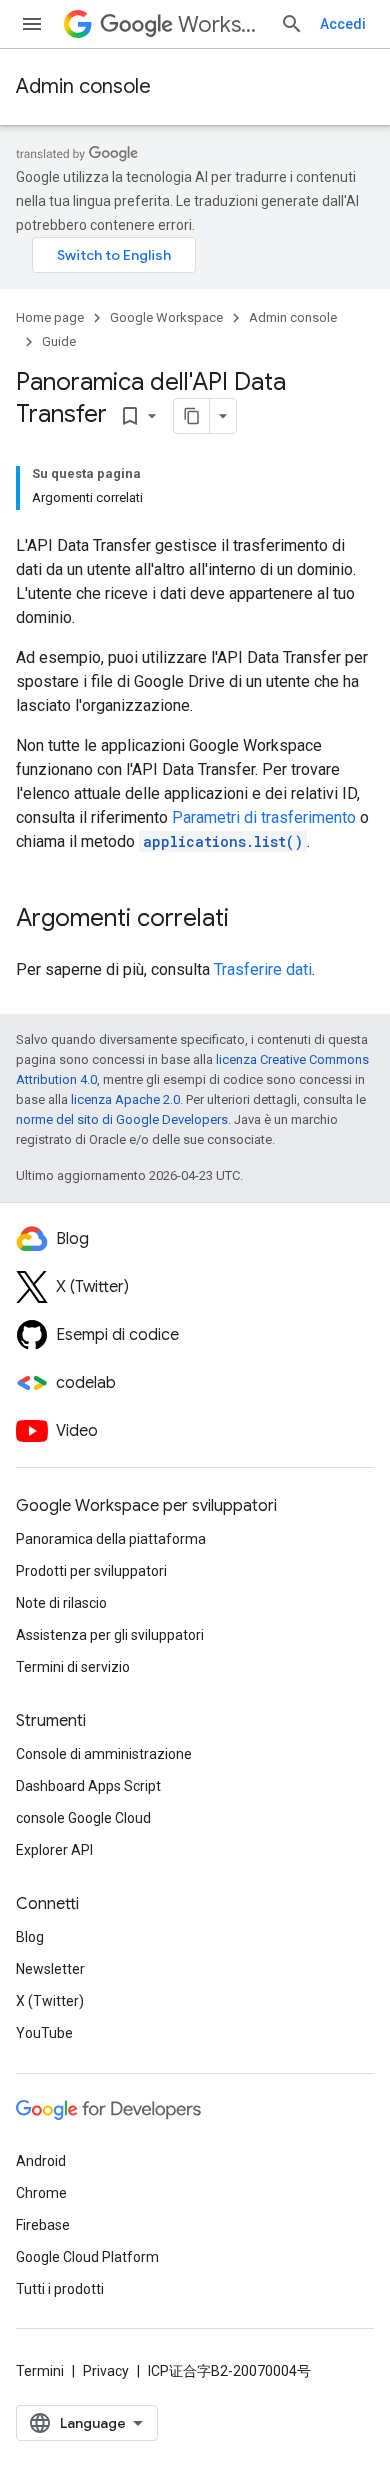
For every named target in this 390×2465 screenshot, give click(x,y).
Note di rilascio (61, 1603)
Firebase (43, 2225)
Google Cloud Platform (87, 2257)
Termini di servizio (73, 1667)
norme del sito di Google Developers (122, 1119)
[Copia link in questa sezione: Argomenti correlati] (249, 920)
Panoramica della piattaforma (111, 1539)
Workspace (221, 24)
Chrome (41, 2193)
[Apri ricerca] (292, 24)
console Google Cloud (83, 1818)
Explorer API (54, 1850)
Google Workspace (166, 317)
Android (41, 2161)
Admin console (83, 86)
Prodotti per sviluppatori (91, 1571)
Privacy (106, 2371)
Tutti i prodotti (60, 2289)
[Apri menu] (32, 24)
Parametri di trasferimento (264, 817)
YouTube (44, 2033)
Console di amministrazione (104, 1754)
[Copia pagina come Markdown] (192, 416)
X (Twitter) (50, 2001)
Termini (40, 2371)
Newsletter (50, 1969)
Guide (59, 341)
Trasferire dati (263, 969)
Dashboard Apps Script (88, 1786)
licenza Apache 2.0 (125, 1099)
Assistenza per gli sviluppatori (110, 1635)
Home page (50, 317)
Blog (30, 1937)
